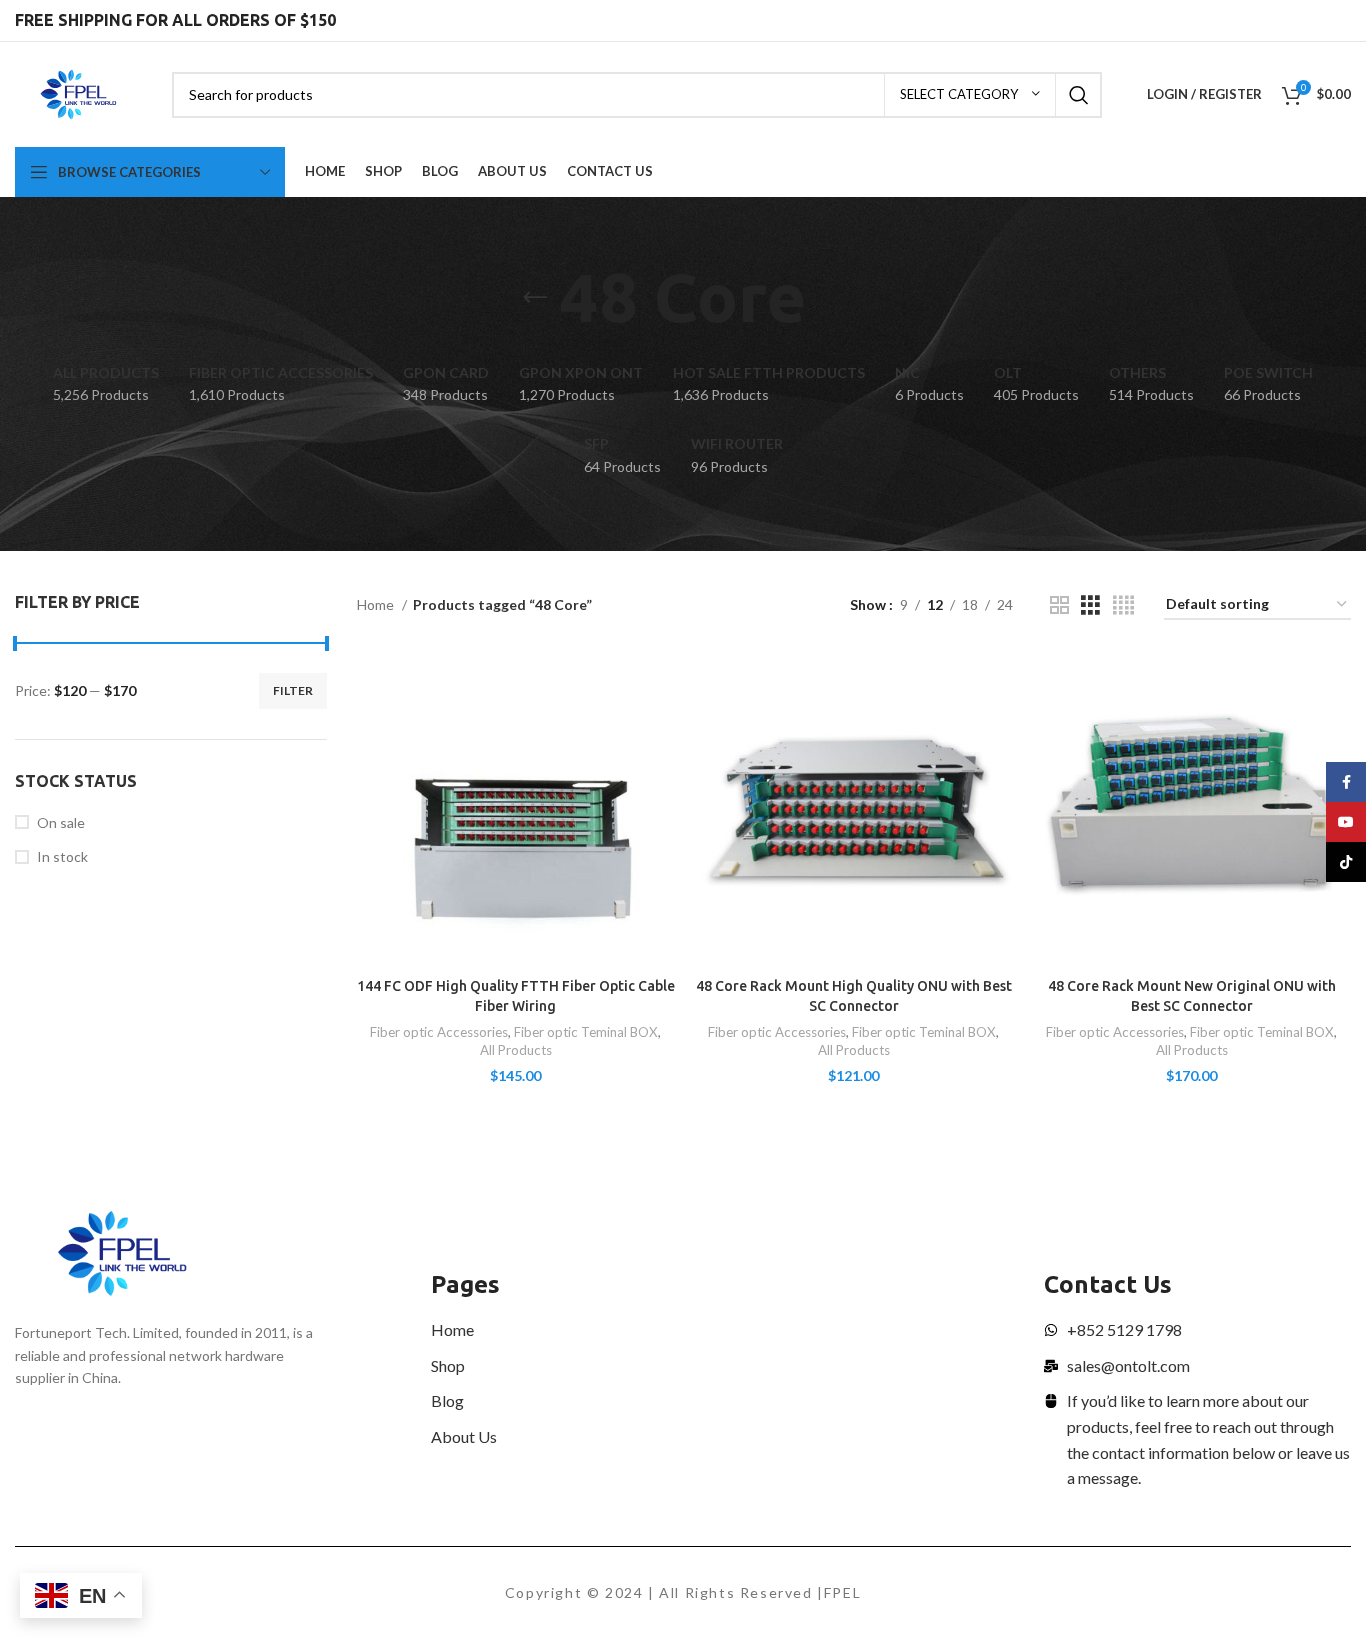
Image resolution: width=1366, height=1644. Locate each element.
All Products (516, 1050)
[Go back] (535, 298)
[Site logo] (78, 92)
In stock (62, 856)
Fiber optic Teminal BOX (586, 1032)
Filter (293, 690)
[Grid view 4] (1123, 605)
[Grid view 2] (1059, 605)
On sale (61, 822)
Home (377, 604)
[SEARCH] (1079, 95)
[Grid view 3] (1090, 605)
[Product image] (516, 809)
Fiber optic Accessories (439, 1032)
